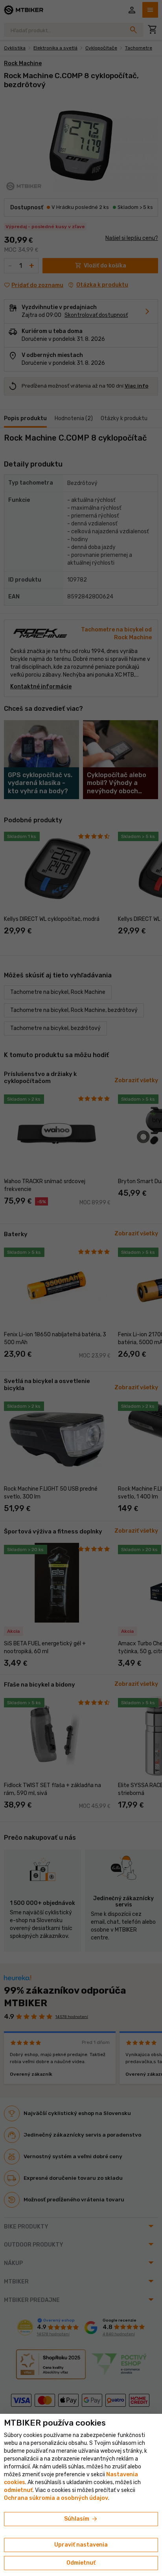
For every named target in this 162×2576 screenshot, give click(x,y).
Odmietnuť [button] (81, 2563)
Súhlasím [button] (81, 2519)
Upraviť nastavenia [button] (81, 2545)
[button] (18, 2490)
